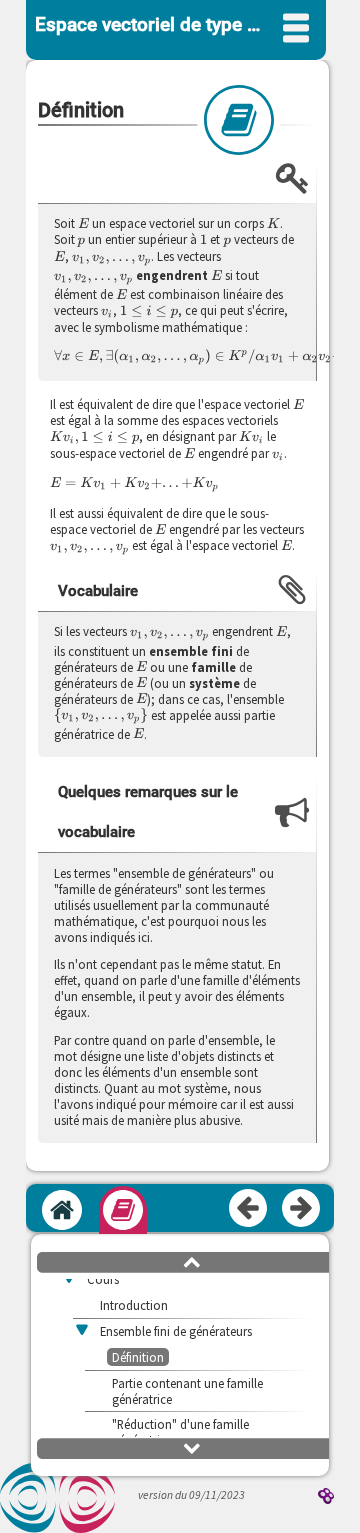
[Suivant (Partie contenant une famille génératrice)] (302, 1209)
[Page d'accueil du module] (62, 1210)
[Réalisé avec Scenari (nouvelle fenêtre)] (326, 1497)
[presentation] (83, 223)
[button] (192, 1261)
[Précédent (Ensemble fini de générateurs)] (249, 1209)
